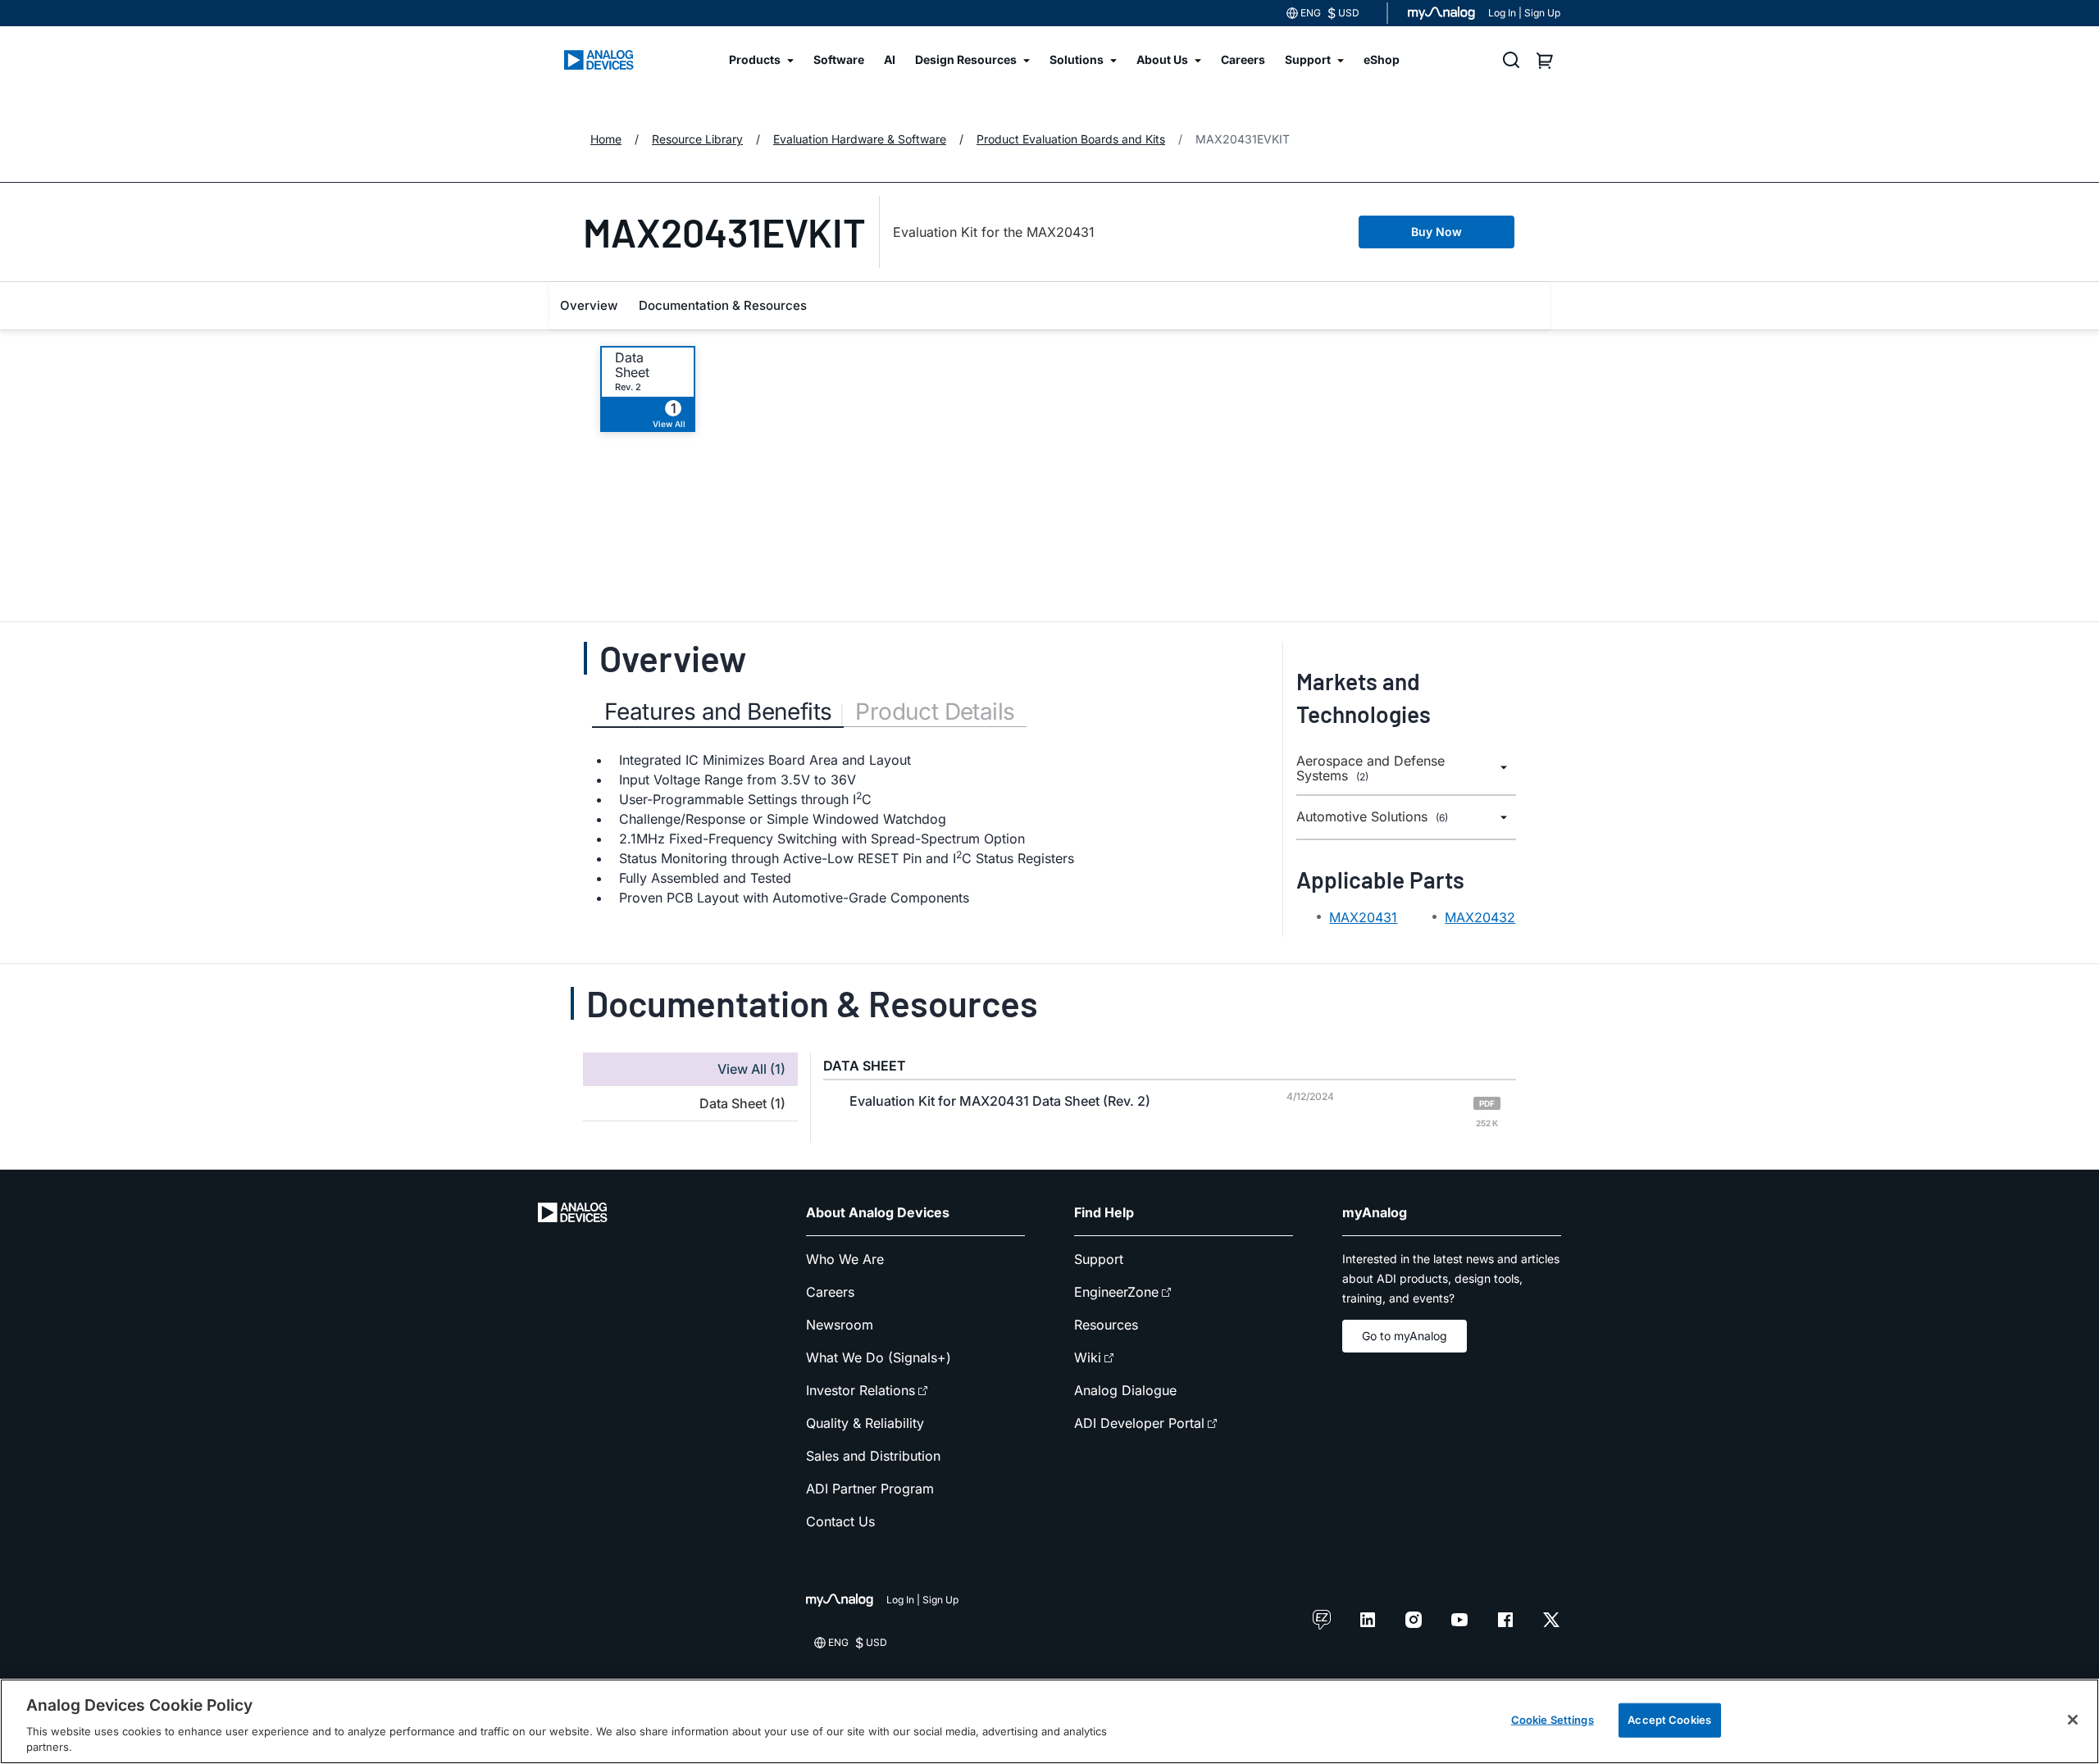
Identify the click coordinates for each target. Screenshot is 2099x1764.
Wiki (1088, 1357)
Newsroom (840, 1325)
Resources (1106, 1325)
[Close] (2073, 1720)
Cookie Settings (1553, 1720)
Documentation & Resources (723, 305)
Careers (830, 1292)
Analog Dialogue (1125, 1390)
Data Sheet (632, 365)
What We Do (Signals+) (879, 1357)
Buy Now (1437, 232)
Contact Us (840, 1521)
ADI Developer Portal (1139, 1423)
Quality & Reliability (865, 1423)
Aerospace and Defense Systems (1370, 768)
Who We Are (845, 1259)
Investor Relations (861, 1390)
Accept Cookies (1669, 1720)
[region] (1049, 1721)
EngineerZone (1116, 1292)
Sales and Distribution (873, 1456)
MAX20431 (1363, 917)
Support (1099, 1259)
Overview (589, 305)
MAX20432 (1480, 917)
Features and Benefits (718, 712)
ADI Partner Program (870, 1489)
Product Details (935, 712)
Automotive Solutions (1372, 817)
